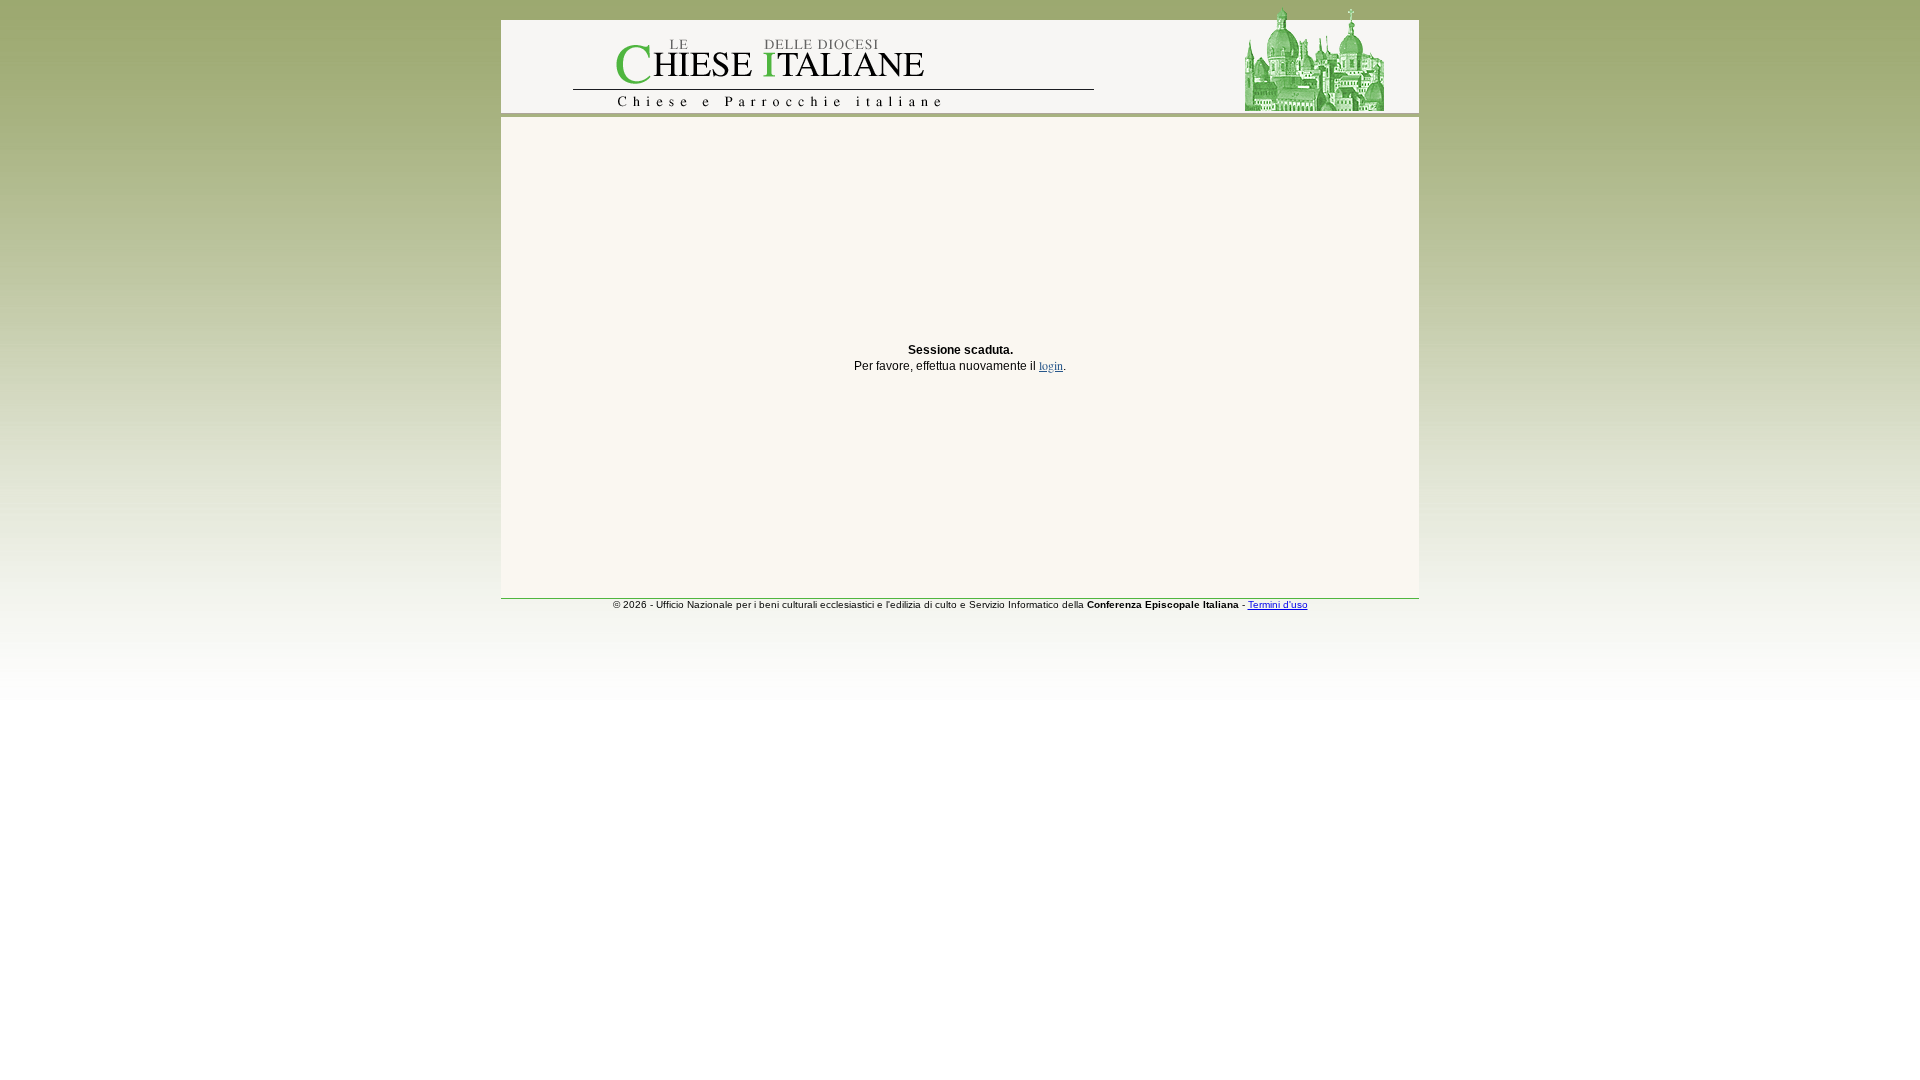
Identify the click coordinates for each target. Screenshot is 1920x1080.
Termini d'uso (1278, 604)
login (1051, 365)
